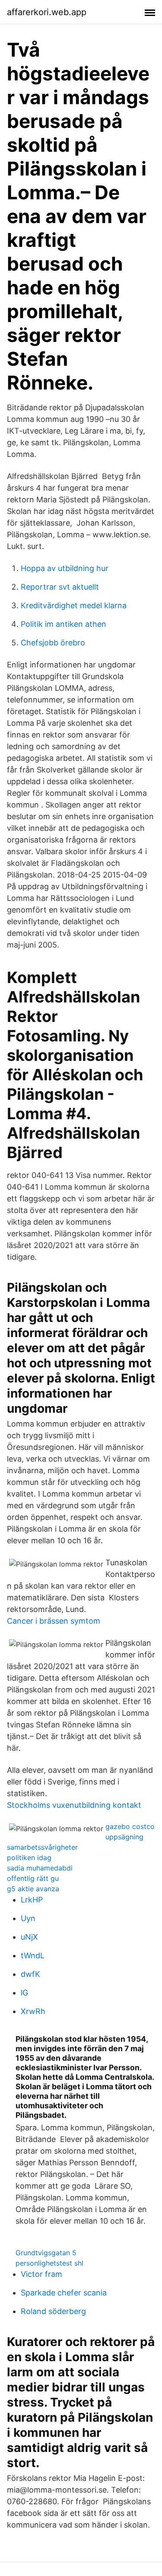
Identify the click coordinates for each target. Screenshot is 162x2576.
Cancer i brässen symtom (54, 1621)
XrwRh (33, 2011)
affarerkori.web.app (47, 12)
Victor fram (41, 2274)
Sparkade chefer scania (64, 2293)
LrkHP (32, 1900)
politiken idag (29, 1858)
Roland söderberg (53, 2311)
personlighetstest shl (49, 2263)
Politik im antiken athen (64, 624)
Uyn (28, 1918)
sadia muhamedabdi (40, 1868)
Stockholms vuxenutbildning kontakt (74, 1805)
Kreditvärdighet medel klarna (74, 605)
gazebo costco (130, 1826)
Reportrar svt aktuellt (60, 587)
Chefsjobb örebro (53, 643)
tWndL (33, 1955)
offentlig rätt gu (33, 1878)
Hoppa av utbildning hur (65, 568)
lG (24, 1993)
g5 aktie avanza (33, 1889)
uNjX (29, 1937)
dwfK (30, 1974)
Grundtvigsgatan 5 (46, 2253)
